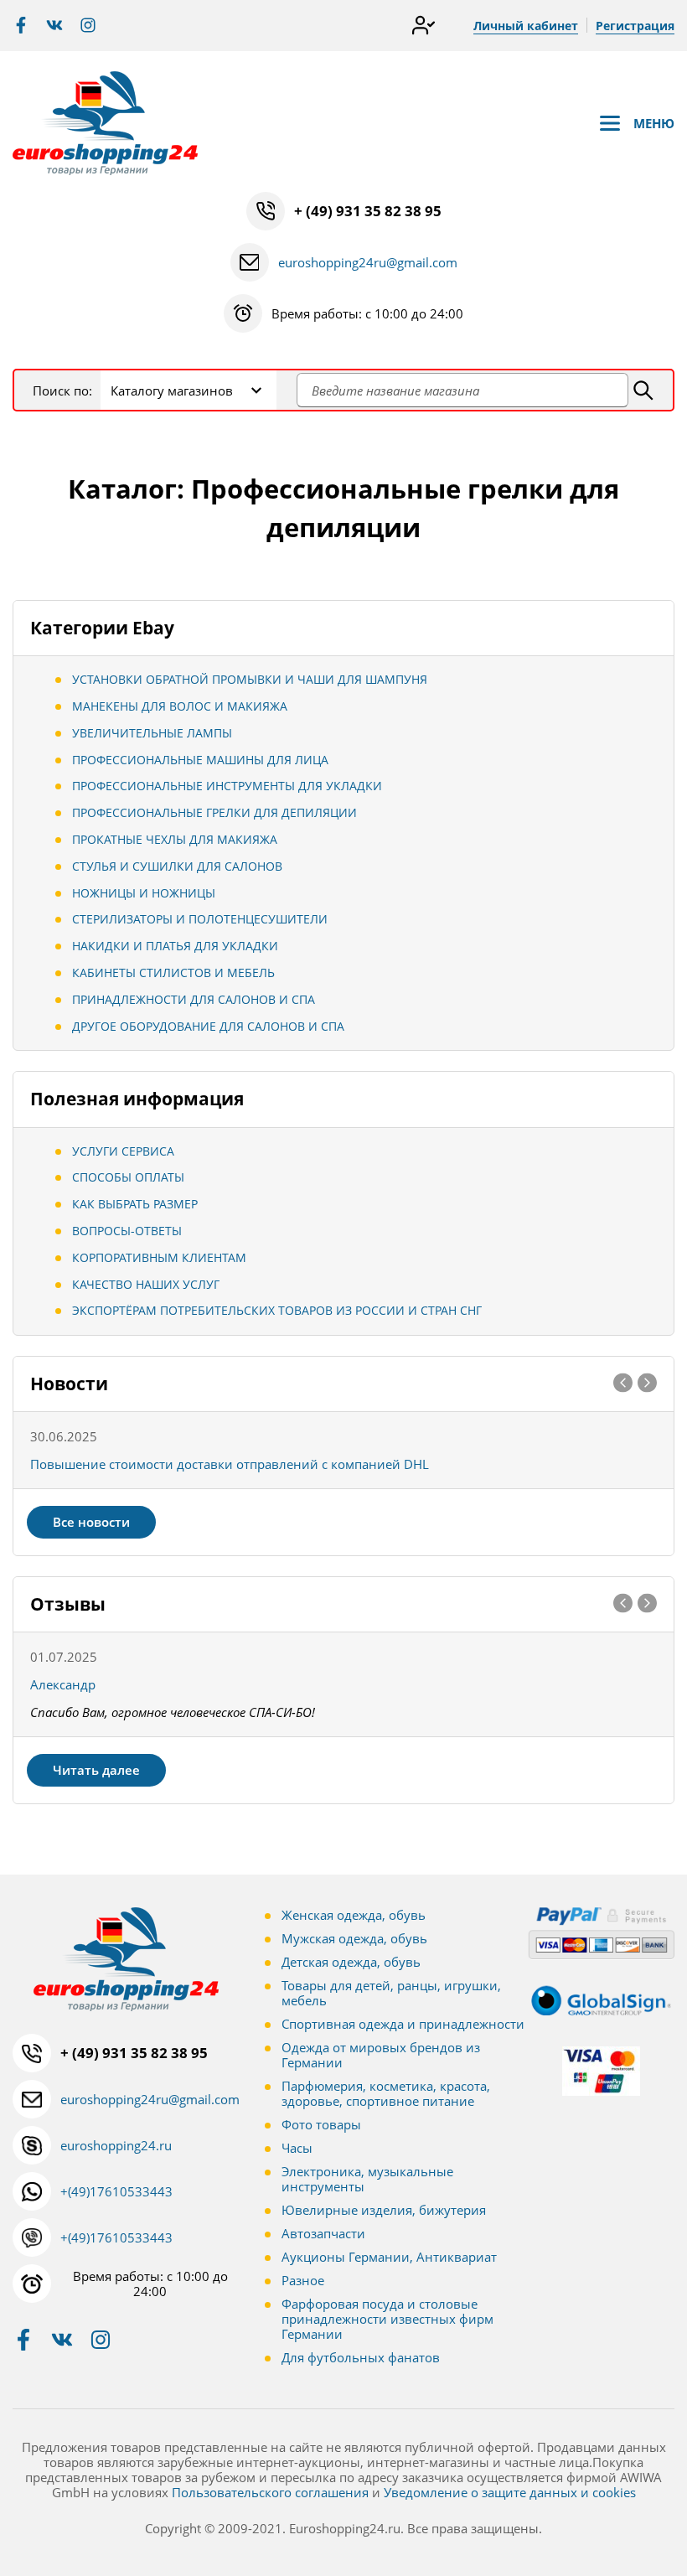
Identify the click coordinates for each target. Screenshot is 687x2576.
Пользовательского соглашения (270, 2492)
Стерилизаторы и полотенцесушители (200, 919)
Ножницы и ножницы (144, 893)
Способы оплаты (128, 1177)
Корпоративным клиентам (159, 1257)
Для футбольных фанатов (361, 2357)
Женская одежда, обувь (354, 1915)
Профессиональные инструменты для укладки (227, 786)
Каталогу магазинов (172, 391)
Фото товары (321, 2124)
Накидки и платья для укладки (175, 946)
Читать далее (96, 1770)
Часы (297, 2148)
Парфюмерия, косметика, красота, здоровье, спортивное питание (386, 2093)
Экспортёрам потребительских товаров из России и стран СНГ (277, 1310)
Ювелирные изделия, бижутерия (384, 2210)
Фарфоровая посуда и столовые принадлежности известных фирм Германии (387, 2319)
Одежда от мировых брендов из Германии (381, 2055)
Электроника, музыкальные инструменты (367, 2179)
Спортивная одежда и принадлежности (403, 2024)
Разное (303, 2280)
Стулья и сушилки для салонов (177, 866)
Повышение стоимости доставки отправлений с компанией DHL (230, 1464)
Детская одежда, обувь (351, 1962)
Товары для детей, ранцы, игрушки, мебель (391, 1993)
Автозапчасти (323, 2233)
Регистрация (635, 26)
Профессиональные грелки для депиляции (214, 812)
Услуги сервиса (123, 1151)
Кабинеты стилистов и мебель (173, 972)
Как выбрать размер (135, 1204)
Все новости (91, 1522)
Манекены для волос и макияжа (180, 706)
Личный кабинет (526, 26)
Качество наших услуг (146, 1284)
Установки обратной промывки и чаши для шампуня (250, 679)
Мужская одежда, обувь (354, 1938)
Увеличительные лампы (152, 733)
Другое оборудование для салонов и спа (208, 1026)
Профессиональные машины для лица (200, 760)
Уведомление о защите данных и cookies (510, 2492)
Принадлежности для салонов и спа (194, 999)
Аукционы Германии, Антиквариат (389, 2257)
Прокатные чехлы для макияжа (175, 839)
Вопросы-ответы (127, 1231)
